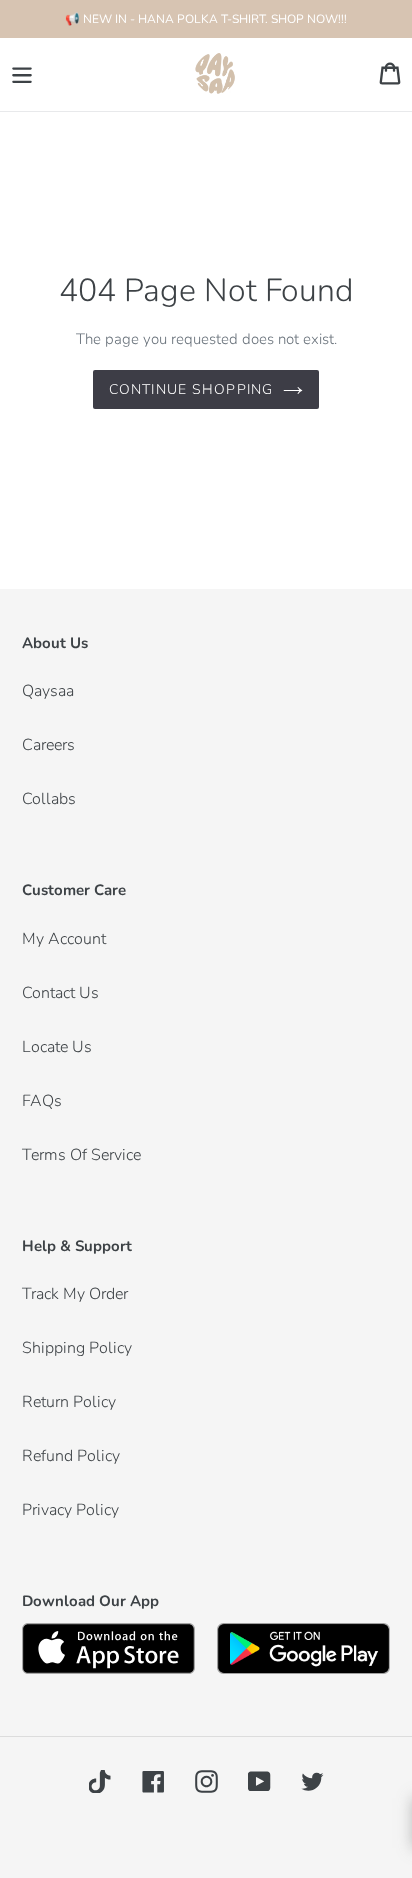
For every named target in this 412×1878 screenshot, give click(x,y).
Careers (48, 745)
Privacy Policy (70, 1510)
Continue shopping (191, 389)
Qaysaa (48, 691)
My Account (64, 939)
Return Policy (69, 1402)
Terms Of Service (81, 1155)
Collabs (49, 799)
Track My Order (75, 1294)
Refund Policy (71, 1456)
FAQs (42, 1101)
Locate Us (57, 1047)
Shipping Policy (77, 1348)
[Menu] (22, 74)
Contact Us (60, 993)
